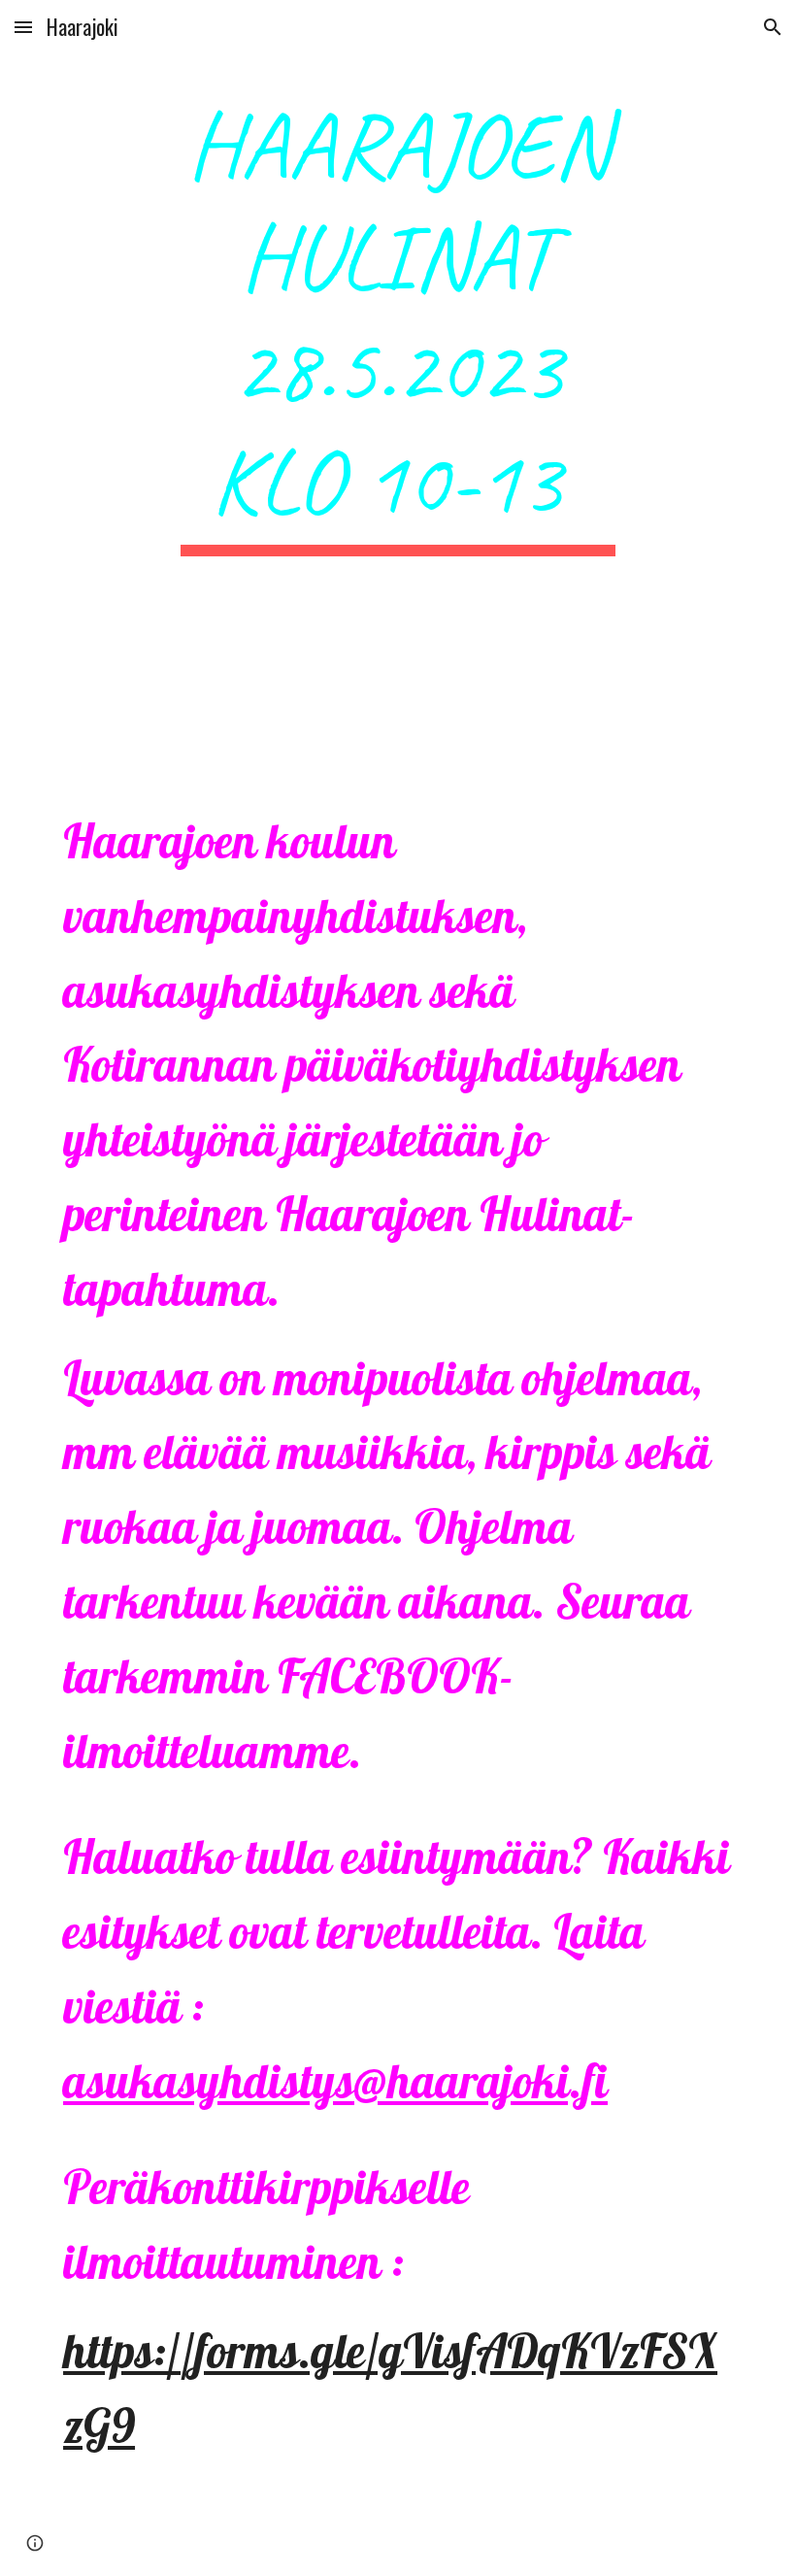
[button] (23, 27)
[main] (398, 416)
